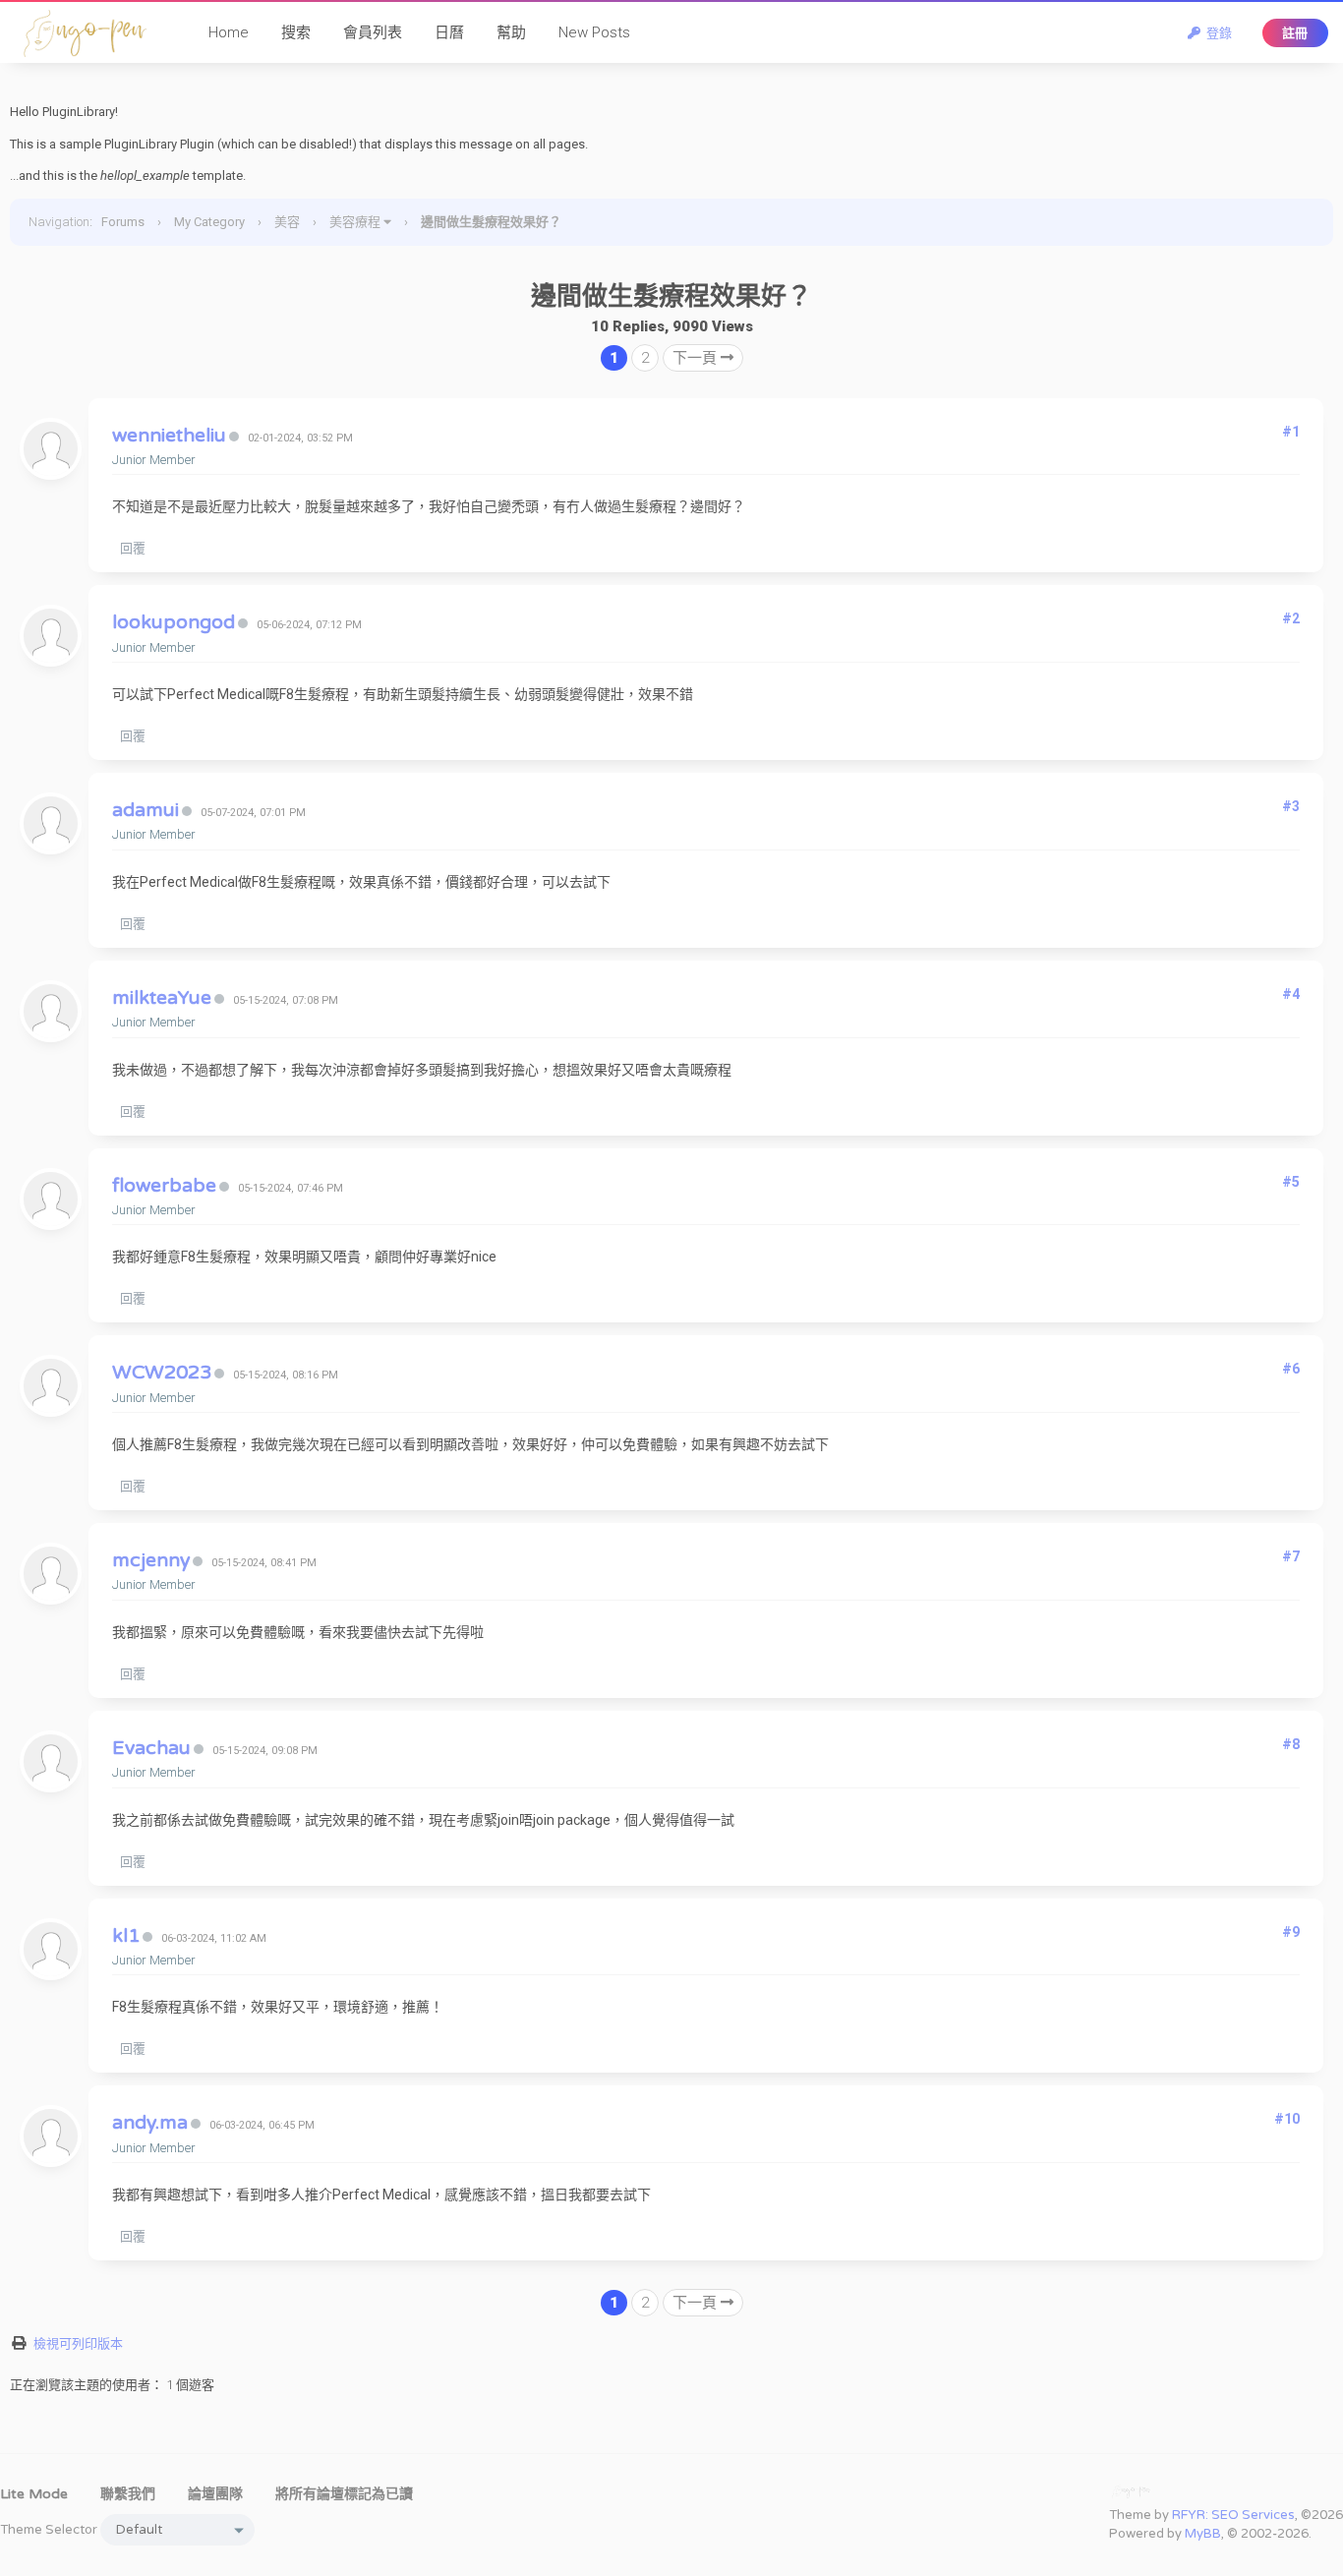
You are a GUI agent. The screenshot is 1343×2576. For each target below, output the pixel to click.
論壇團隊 (215, 2494)
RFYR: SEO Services (1233, 2515)
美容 (287, 222)
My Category (209, 222)
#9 (1291, 1932)
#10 (1287, 2119)
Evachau (151, 1748)
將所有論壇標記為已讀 (344, 2494)
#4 (1291, 994)
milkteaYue (162, 998)
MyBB (1203, 2534)
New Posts (594, 32)
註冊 (1295, 33)
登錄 (1216, 33)
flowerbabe (164, 1186)
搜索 (296, 32)
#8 (1291, 1744)
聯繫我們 (128, 2494)
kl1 (126, 1936)
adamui (146, 810)
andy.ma (150, 2123)
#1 (1291, 432)
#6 (1291, 1369)
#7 (1291, 1556)
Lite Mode (34, 2494)
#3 (1291, 806)
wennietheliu (169, 436)
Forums (123, 222)
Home (229, 32)
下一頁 (697, 358)
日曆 (449, 32)
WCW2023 (162, 1373)
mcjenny (151, 1560)
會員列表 (373, 32)
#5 (1291, 1182)
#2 (1291, 618)
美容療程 (355, 222)
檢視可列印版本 (78, 2343)
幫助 (511, 32)
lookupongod (174, 622)
